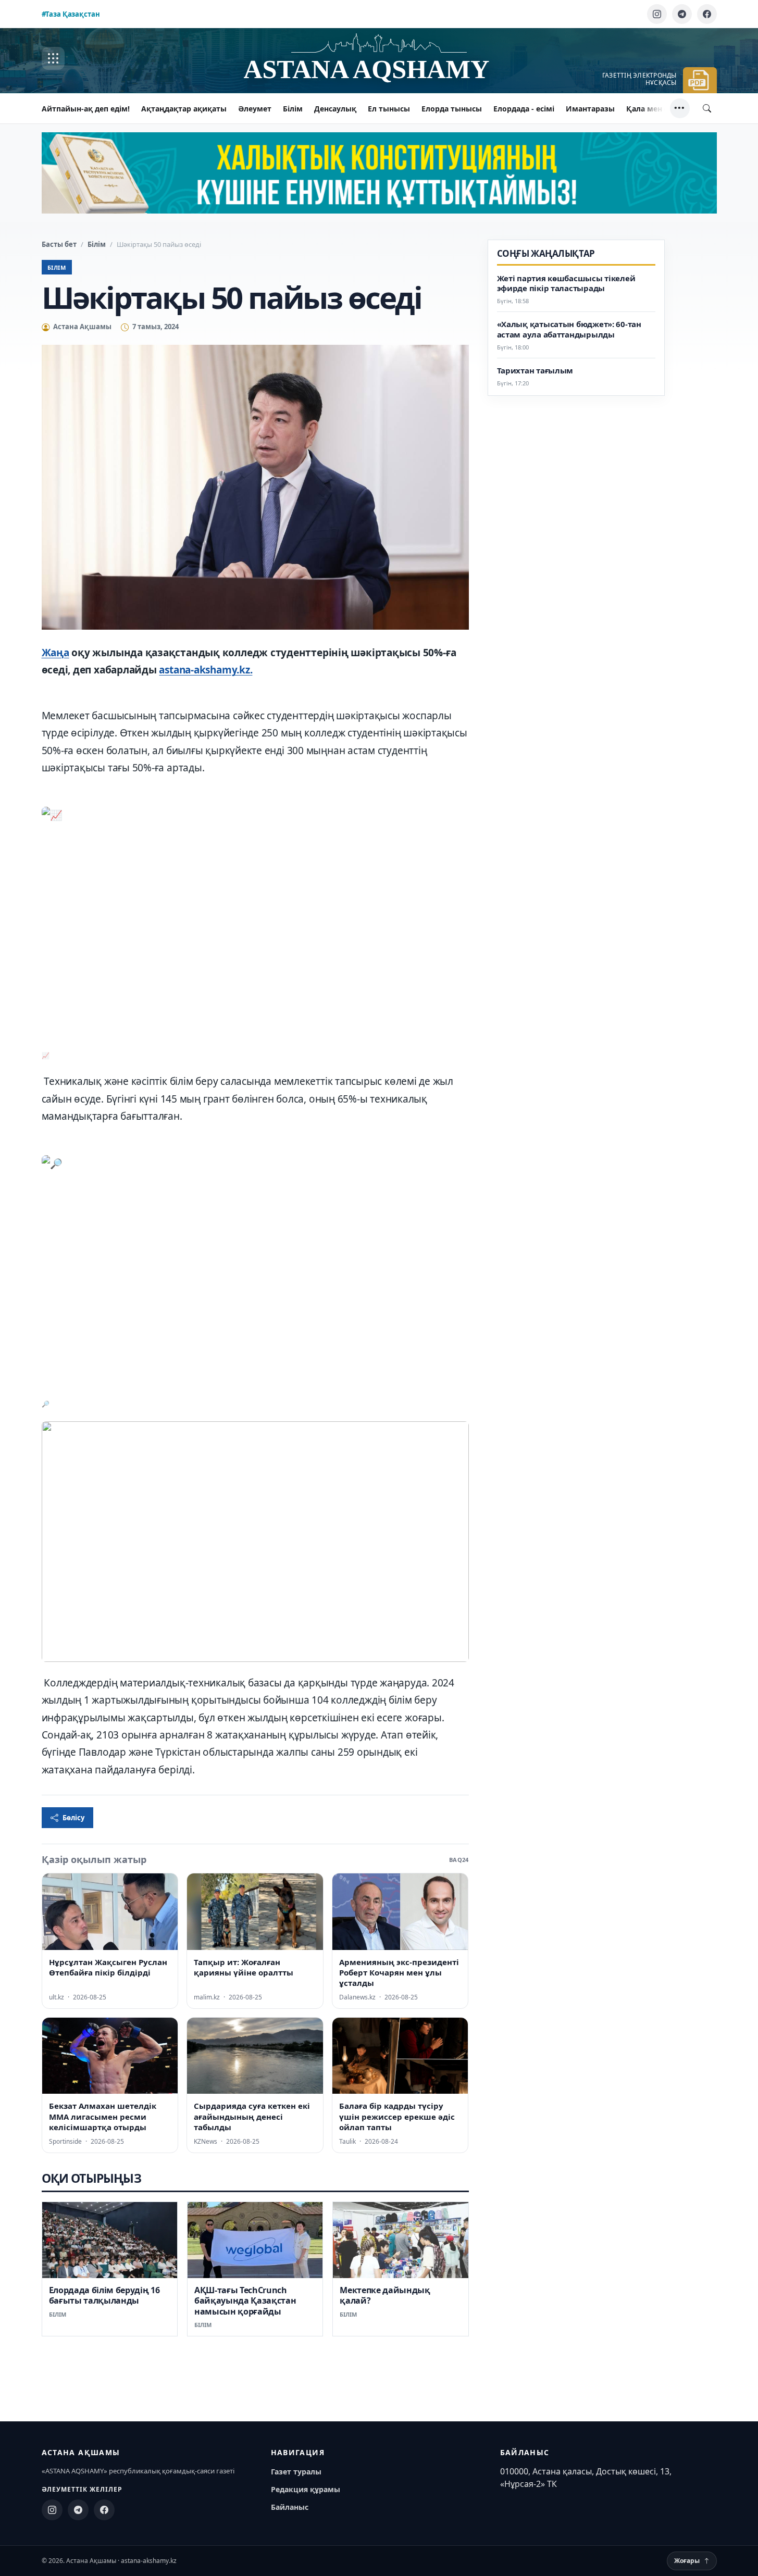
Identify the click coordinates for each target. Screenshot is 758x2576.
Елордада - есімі (524, 109)
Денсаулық (335, 109)
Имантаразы (590, 109)
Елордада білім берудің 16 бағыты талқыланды (104, 2295)
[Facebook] (707, 14)
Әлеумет (255, 109)
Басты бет (59, 244)
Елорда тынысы (452, 109)
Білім (293, 109)
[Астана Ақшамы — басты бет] (379, 59)
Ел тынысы (389, 109)
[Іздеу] (707, 108)
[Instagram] (657, 14)
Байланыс (290, 2507)
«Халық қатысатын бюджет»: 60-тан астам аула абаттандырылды (569, 330)
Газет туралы (296, 2472)
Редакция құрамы (306, 2489)
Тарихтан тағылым (535, 371)
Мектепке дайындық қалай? (385, 2295)
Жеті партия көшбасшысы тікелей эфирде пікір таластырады (566, 284)
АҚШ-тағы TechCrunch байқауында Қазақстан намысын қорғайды (245, 2301)
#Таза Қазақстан (71, 14)
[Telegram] (682, 14)
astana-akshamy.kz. (206, 670)
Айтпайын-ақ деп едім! (86, 109)
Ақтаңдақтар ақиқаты (184, 109)
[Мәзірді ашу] (53, 58)
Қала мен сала (654, 109)
